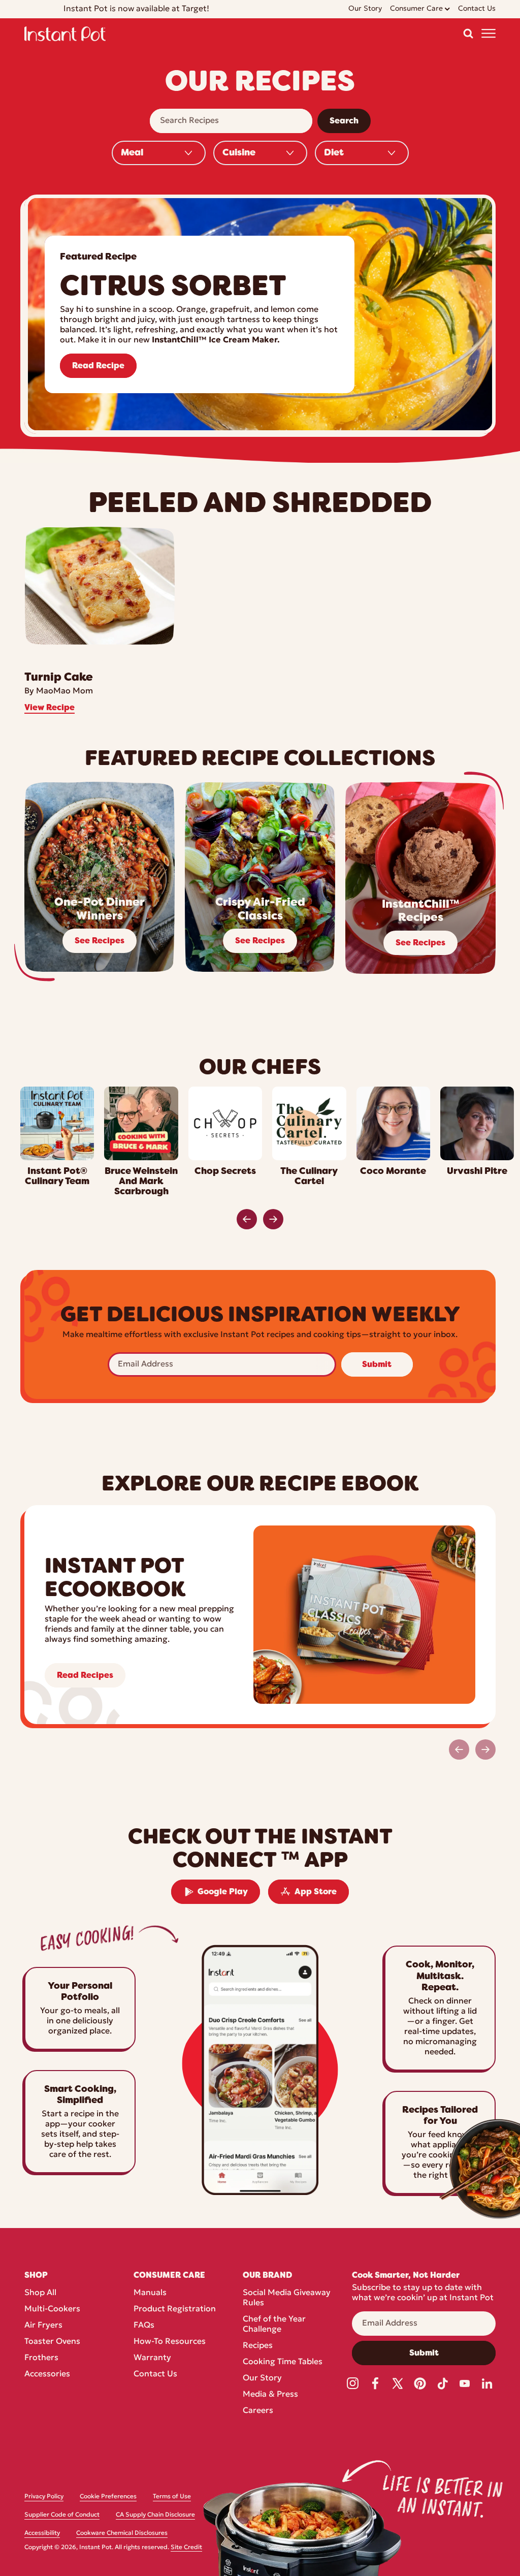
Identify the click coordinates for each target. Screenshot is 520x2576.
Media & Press (270, 2395)
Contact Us (155, 2374)
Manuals (150, 2293)
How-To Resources (170, 2342)
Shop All (40, 2293)
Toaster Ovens (52, 2342)
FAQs (144, 2326)
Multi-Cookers (52, 2309)
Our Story (262, 2378)
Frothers (41, 2358)
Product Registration (175, 2309)
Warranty (152, 2358)
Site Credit (186, 2548)
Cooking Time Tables (283, 2362)
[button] (468, 34)
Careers (258, 2411)
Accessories (47, 2374)
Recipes (258, 2346)
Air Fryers (43, 2326)
